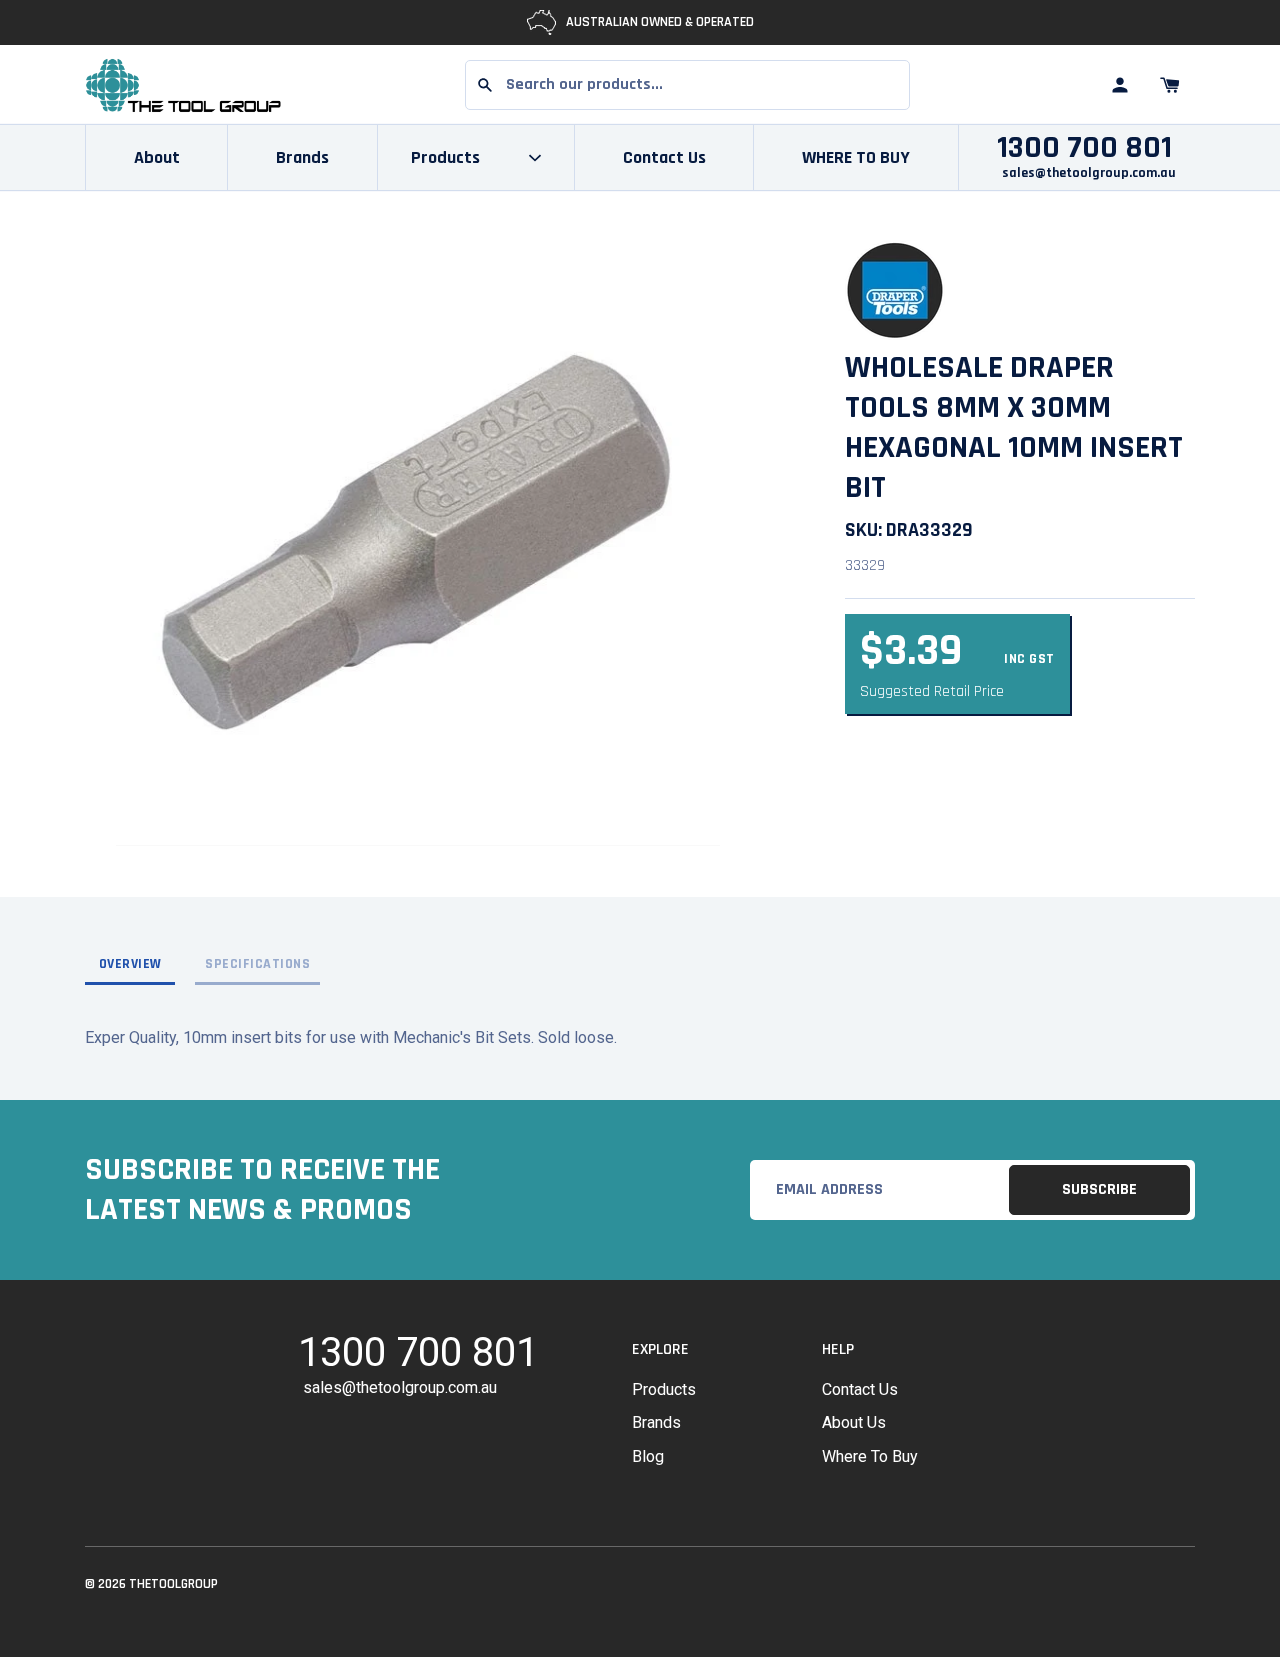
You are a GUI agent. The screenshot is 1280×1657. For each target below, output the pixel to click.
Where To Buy (870, 1456)
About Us (854, 1422)
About (157, 157)
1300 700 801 (1084, 148)
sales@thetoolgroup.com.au (1089, 173)
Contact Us (664, 157)
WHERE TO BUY (856, 157)
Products (664, 1389)
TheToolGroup (173, 1584)
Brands (302, 157)
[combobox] (687, 85)
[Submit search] (485, 85)
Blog (648, 1456)
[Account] (1120, 85)
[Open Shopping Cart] (1170, 85)
